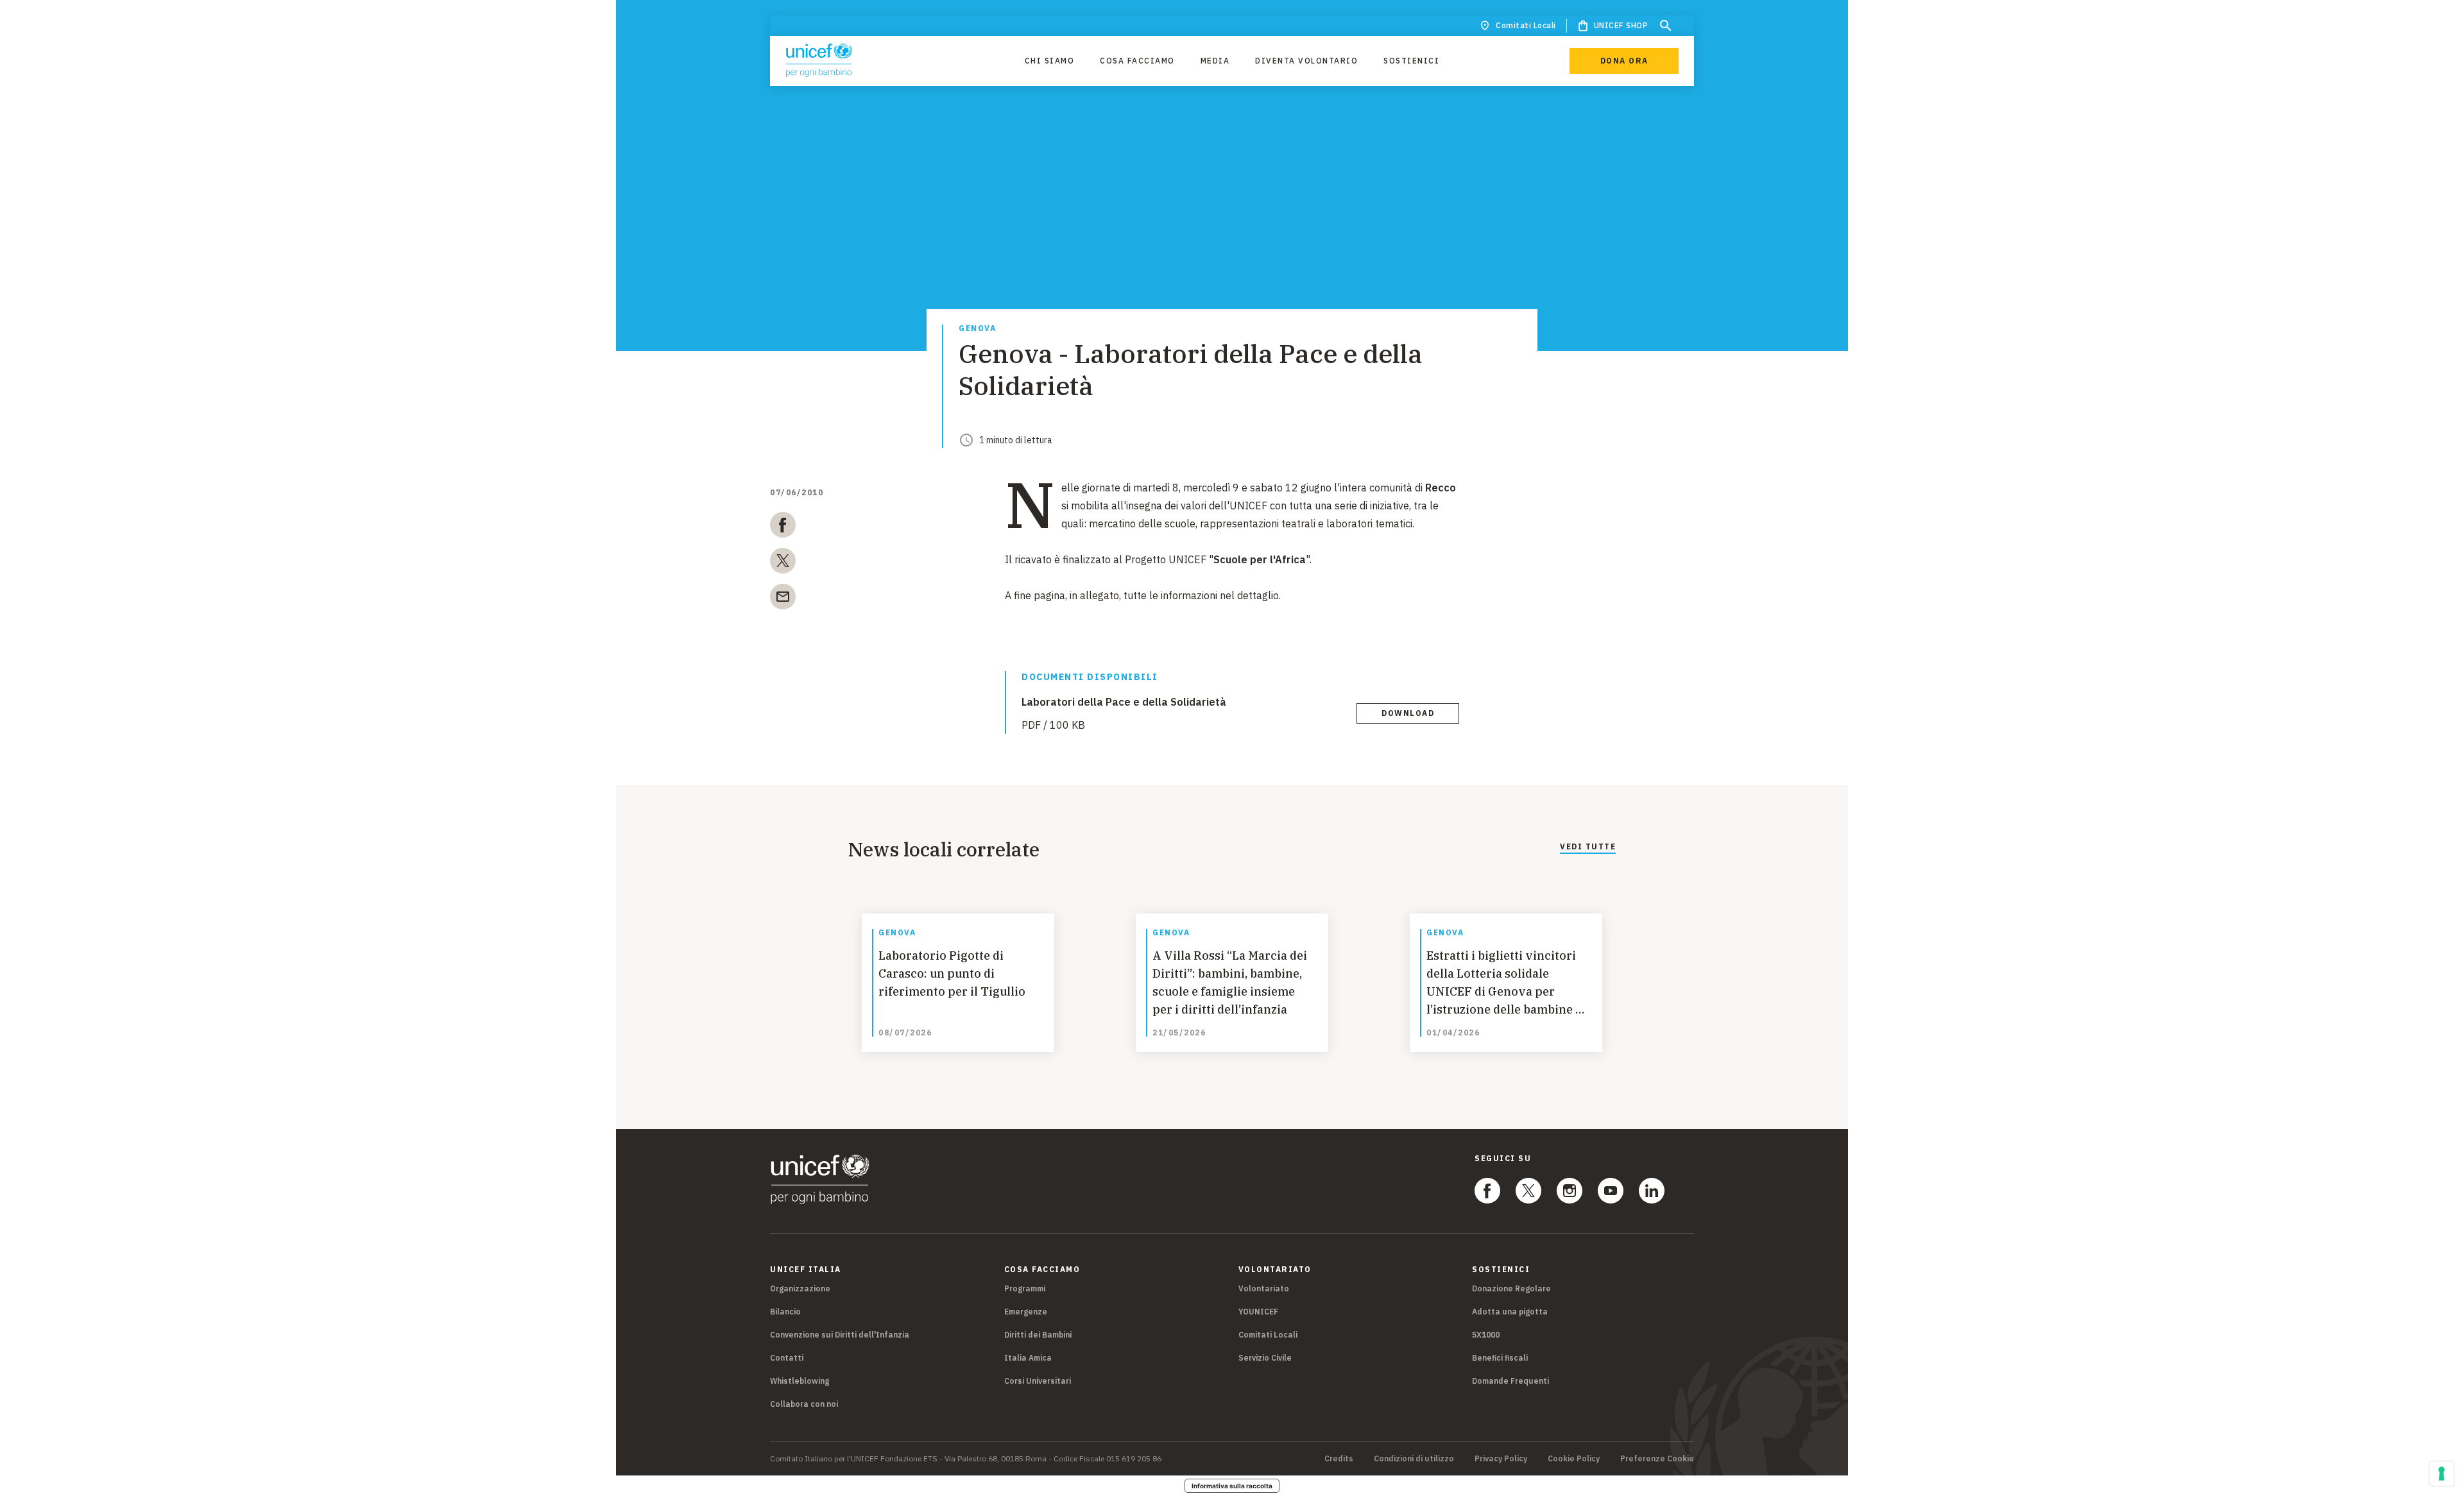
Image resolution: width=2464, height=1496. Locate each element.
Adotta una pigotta (1510, 1312)
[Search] (1666, 26)
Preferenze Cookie (1657, 1459)
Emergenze (1026, 1312)
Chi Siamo (1050, 61)
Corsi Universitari (1038, 1381)
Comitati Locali (1526, 25)
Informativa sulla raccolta (1232, 1486)
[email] (783, 599)
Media (1215, 61)
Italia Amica (1028, 1358)
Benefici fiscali (1500, 1358)
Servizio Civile (1265, 1358)
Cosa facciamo (1137, 61)
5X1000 (1486, 1335)
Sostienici (1411, 61)
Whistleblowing (800, 1381)
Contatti (787, 1358)
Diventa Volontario (1306, 61)
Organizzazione (800, 1288)
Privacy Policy (1501, 1459)
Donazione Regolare (1511, 1288)
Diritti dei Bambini (1038, 1335)
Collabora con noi (804, 1404)
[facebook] (783, 527)
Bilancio (785, 1312)
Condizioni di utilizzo (1414, 1459)
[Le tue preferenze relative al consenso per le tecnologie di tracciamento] (2442, 1474)
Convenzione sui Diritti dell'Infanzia (840, 1335)
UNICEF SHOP (1621, 25)
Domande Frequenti (1510, 1381)
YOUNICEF (1258, 1312)
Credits (1339, 1459)
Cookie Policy (1574, 1459)
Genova (977, 329)
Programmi (1025, 1288)
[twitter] (783, 563)
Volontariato (1264, 1288)
